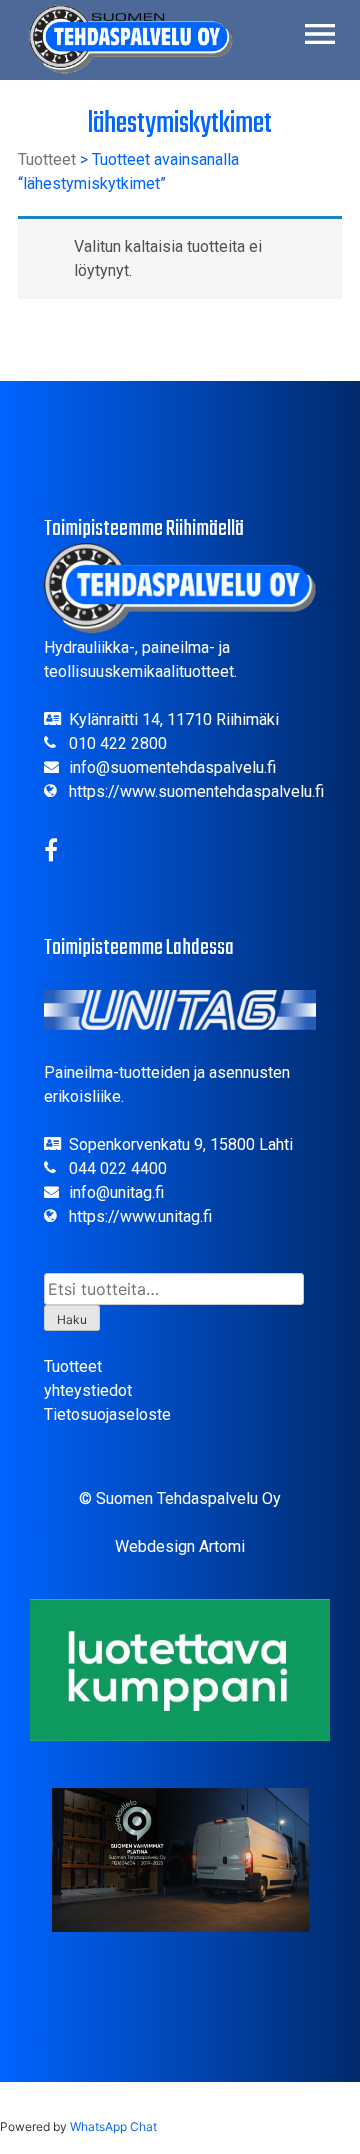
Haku (72, 1319)
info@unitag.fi (116, 1192)
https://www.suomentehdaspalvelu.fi (196, 791)
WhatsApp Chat (113, 2126)
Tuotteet (47, 159)
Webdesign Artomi (180, 1546)
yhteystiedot (88, 1390)
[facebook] (51, 853)
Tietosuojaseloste (107, 1414)
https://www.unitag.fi (140, 1216)
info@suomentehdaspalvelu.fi (172, 767)
